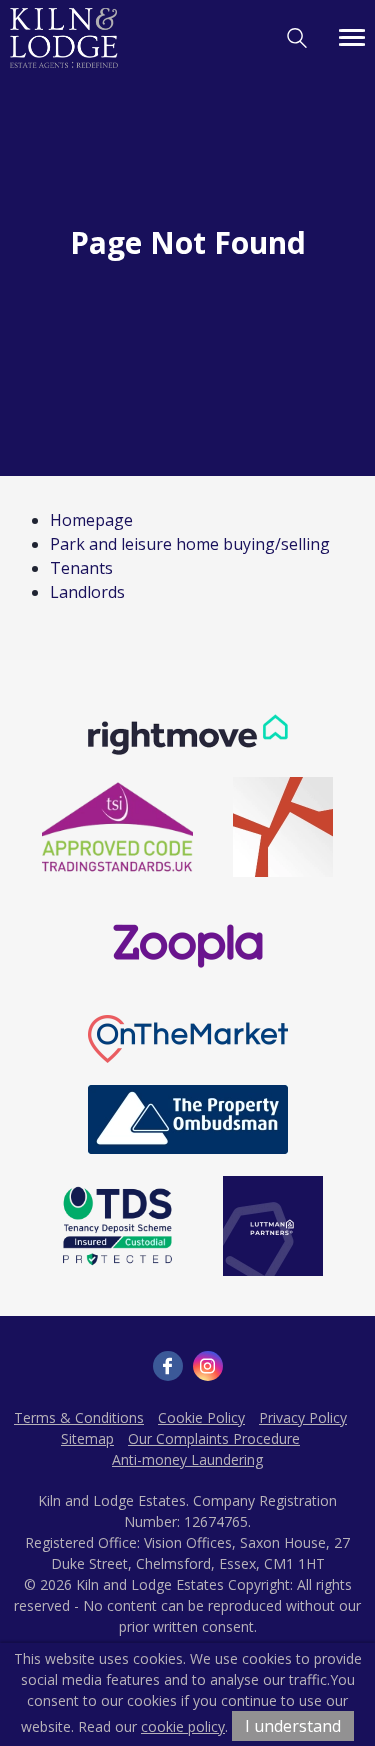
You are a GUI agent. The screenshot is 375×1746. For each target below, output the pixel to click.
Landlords (87, 592)
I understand (293, 1726)
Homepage (91, 520)
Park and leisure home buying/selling (190, 544)
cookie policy (183, 1726)
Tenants (81, 568)
